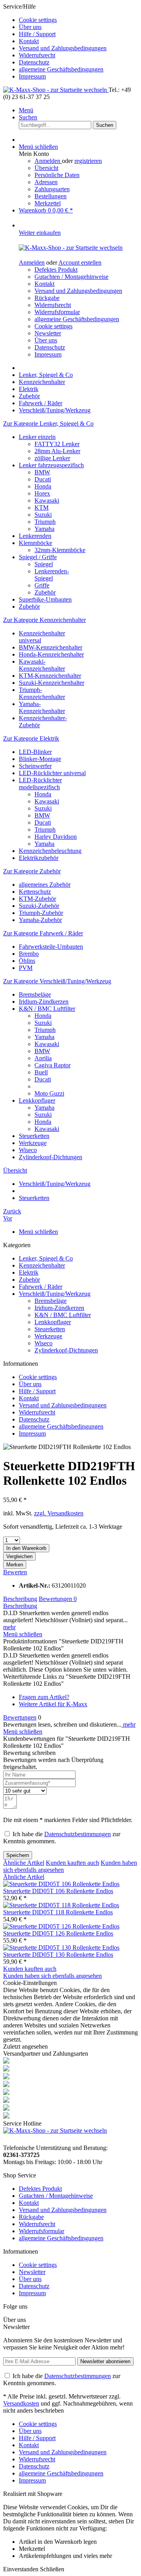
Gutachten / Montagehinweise (71, 277)
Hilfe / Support (37, 34)
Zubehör (45, 592)
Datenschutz (34, 62)
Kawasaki (47, 500)
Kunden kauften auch (72, 1863)
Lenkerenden (35, 536)
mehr (9, 1627)
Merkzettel (48, 203)
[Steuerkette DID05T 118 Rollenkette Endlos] (61, 1905)
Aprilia (43, 1058)
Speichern (18, 1855)
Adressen (46, 182)
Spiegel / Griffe (38, 557)
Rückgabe (47, 298)
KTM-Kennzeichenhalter (50, 676)
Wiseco (28, 1150)
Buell (41, 1072)
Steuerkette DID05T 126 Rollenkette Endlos (58, 1933)
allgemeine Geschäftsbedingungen (61, 69)
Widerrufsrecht (37, 55)
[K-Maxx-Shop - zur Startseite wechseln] (56, 90)
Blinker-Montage (40, 759)
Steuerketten (34, 1136)
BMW (42, 472)
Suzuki (43, 515)
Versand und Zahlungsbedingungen (63, 48)
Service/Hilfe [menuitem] (55, 41)
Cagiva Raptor (52, 1065)
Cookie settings (38, 20)
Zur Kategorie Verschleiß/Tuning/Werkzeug (57, 981)
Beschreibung (20, 1599)
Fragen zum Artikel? (44, 1697)
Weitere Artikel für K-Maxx (53, 1704)
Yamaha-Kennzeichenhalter (42, 707)
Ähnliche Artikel (24, 1863)
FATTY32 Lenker (57, 444)
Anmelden (48, 161)
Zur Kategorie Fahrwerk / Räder (43, 933)
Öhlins (27, 961)
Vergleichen (19, 1556)
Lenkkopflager (37, 1100)
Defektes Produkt (56, 270)
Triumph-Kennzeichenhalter (42, 693)
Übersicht (46, 168)
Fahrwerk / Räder (41, 1287)
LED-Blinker (35, 752)
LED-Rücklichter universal (52, 773)
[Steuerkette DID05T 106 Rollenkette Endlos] (61, 1884)
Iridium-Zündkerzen (44, 1002)
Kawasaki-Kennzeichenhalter (42, 665)
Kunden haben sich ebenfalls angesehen (52, 1976)
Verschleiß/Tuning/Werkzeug (55, 1294)
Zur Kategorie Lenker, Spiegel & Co (48, 424)
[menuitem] (78, 20)
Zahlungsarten (52, 189)
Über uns (30, 27)
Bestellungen (51, 196)
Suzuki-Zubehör (39, 906)
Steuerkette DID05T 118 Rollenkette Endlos (58, 1912)
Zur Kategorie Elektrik (31, 738)
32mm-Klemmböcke (60, 550)
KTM (42, 508)
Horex (42, 493)
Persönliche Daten (57, 175)
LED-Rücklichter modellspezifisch (40, 784)
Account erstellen (80, 263)
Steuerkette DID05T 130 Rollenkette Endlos (58, 1955)
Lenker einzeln (37, 437)
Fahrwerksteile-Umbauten (51, 947)
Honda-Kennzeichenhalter (51, 654)
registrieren (88, 161)
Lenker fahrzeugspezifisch (51, 465)
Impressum (32, 76)
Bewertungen (58, 1599)
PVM (26, 968)
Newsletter (48, 333)
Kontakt (29, 41)
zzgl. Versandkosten (59, 1513)
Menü (26, 110)
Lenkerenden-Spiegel (52, 575)
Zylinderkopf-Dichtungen (51, 1157)
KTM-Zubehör (37, 899)
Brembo (29, 954)
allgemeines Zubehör (45, 885)
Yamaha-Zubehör (40, 920)
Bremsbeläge (35, 994)
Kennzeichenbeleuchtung (50, 851)
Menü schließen (38, 147)
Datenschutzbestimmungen (78, 1834)
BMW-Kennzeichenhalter (51, 647)
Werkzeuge (33, 1143)
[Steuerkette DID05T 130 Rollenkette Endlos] (61, 1948)
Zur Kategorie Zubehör (32, 871)
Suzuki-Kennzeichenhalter (52, 683)
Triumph (45, 522)
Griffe (42, 585)
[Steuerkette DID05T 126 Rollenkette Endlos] (61, 1926)
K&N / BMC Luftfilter (47, 1009)
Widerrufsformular (57, 312)
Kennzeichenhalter (42, 1265)
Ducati (43, 479)
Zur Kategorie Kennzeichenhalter (44, 620)
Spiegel (44, 564)
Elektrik (29, 1272)
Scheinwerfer (35, 766)
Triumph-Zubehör (41, 913)
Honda (43, 486)
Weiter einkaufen (40, 233)
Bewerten (15, 1572)
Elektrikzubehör (39, 858)
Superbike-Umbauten (45, 599)
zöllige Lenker (52, 458)
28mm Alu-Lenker (57, 451)
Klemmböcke (35, 543)
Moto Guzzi (49, 1093)
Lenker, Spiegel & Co (46, 1258)
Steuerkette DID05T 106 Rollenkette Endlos (58, 1891)
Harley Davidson (56, 837)
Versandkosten (21, 2403)
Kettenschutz (35, 892)
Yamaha (44, 529)
